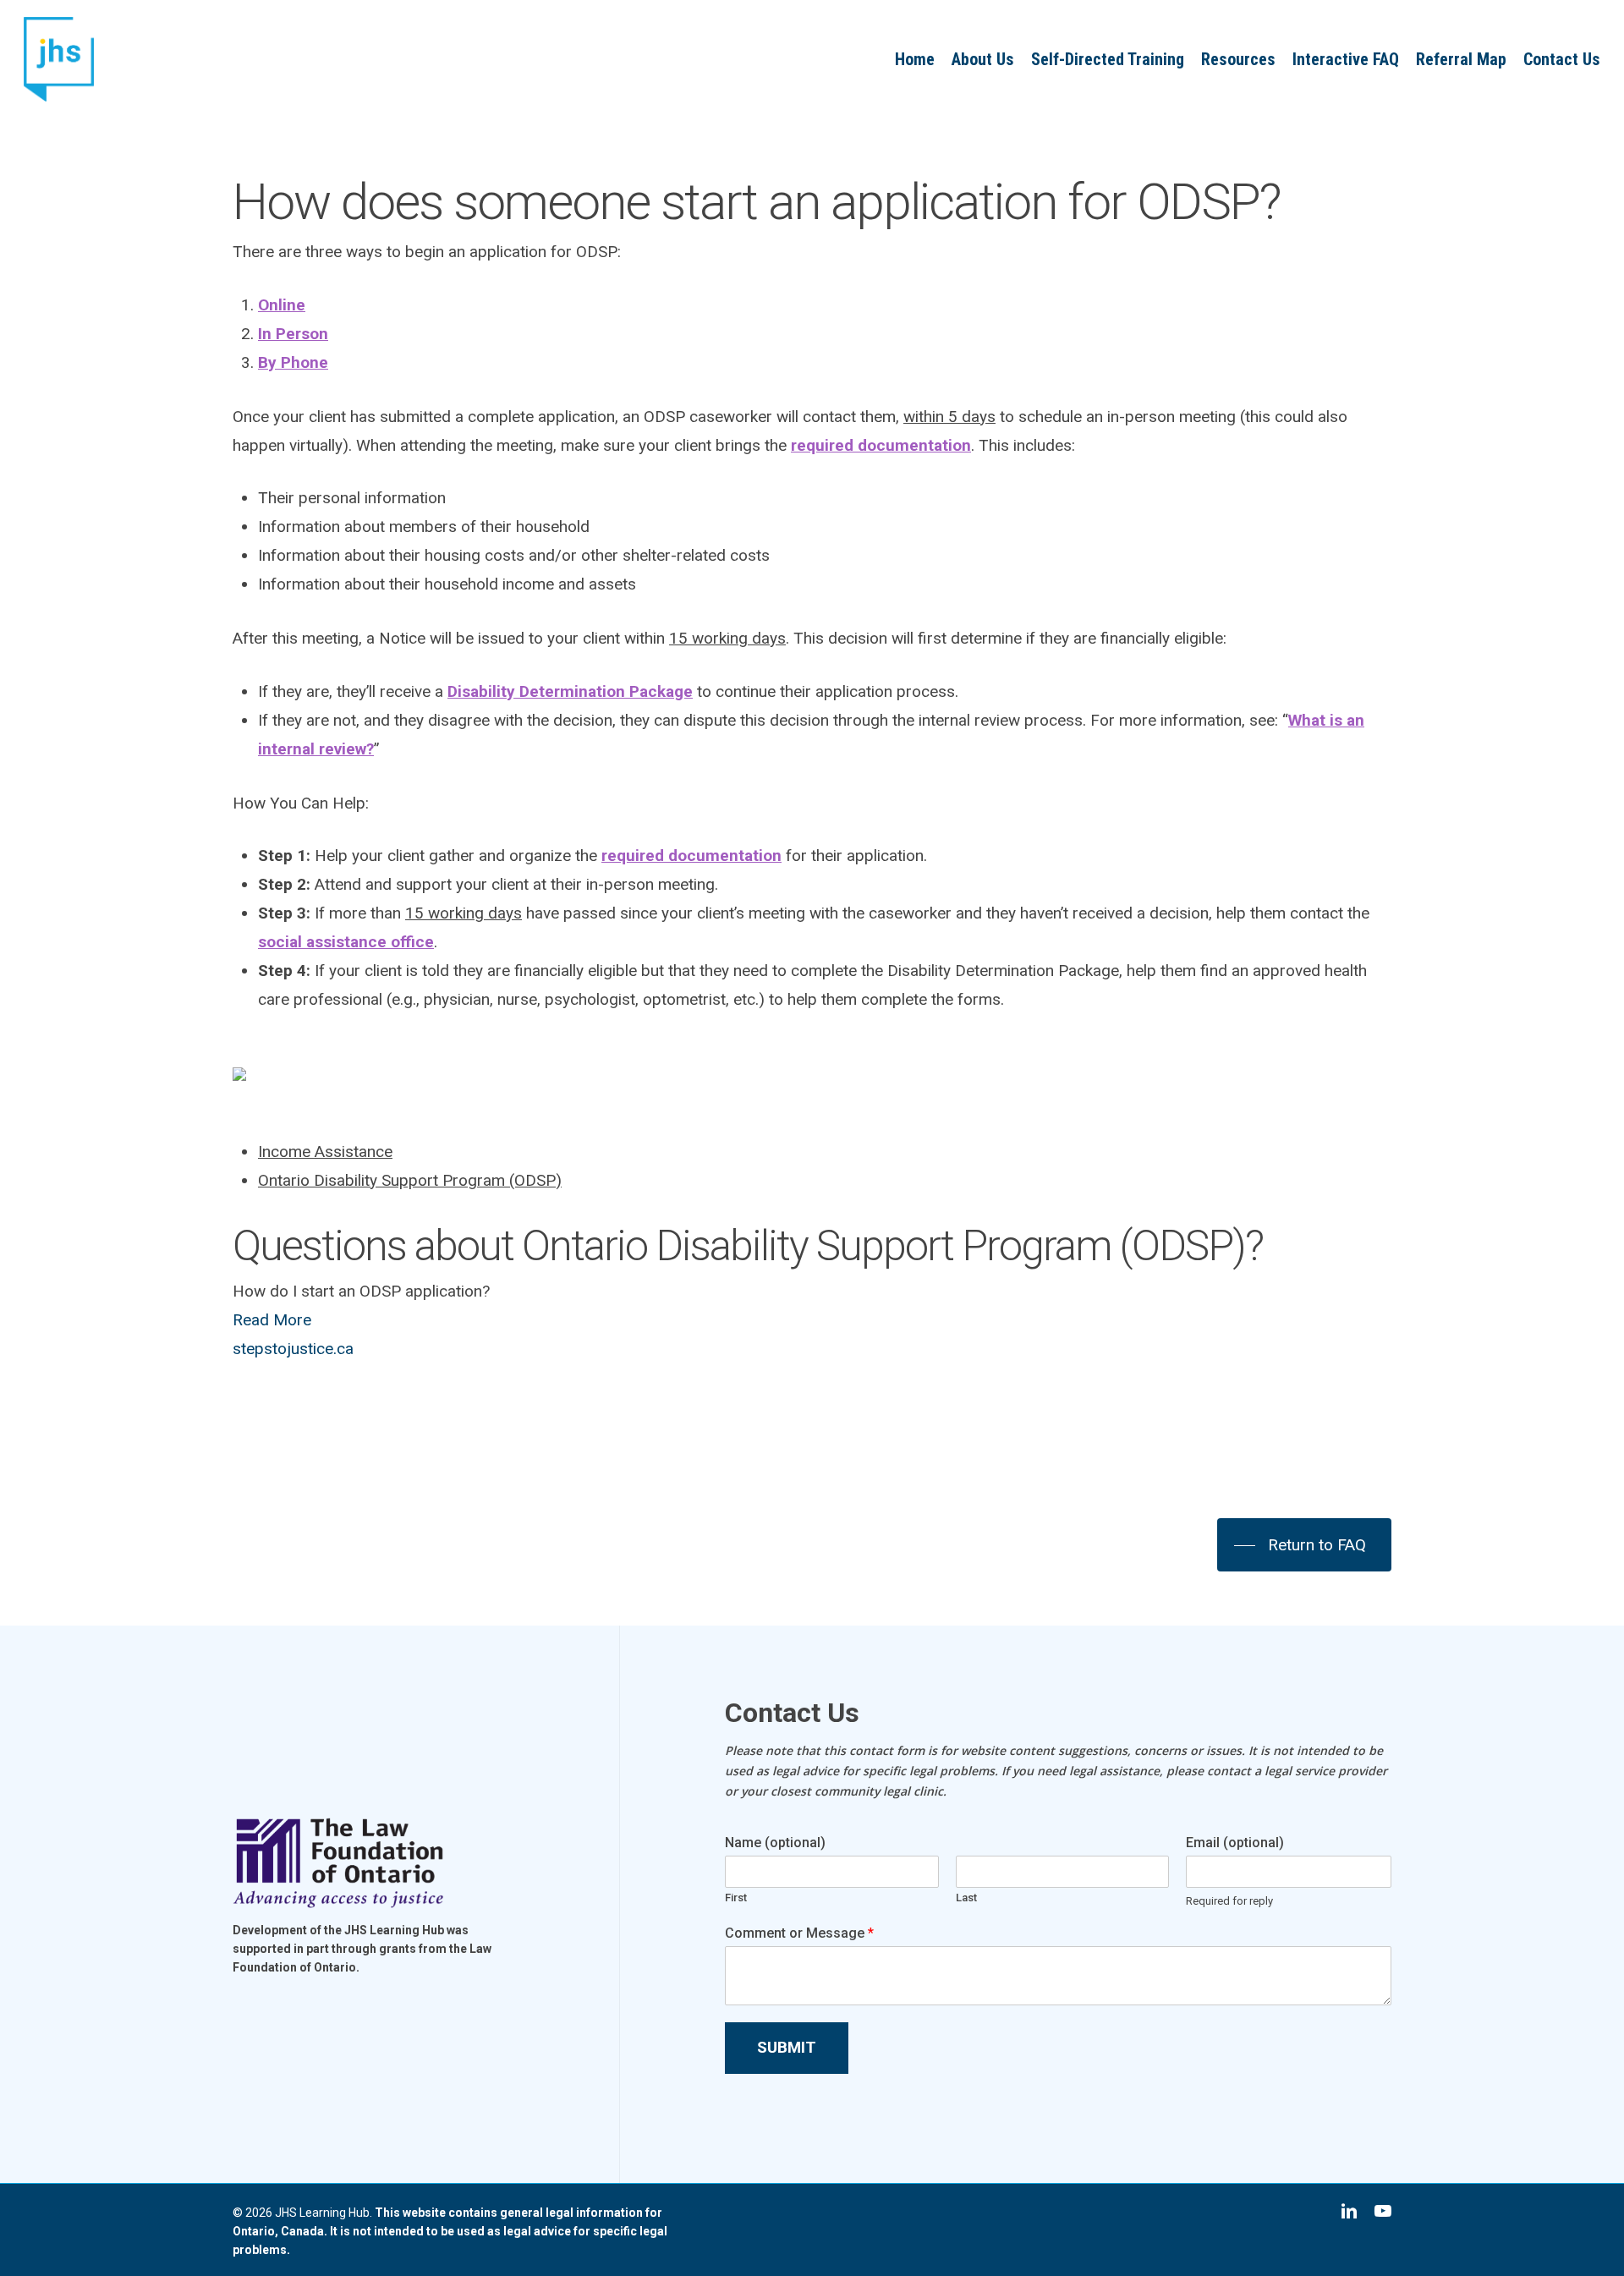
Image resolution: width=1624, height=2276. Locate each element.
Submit (787, 2047)
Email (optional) (1235, 1843)
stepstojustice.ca (293, 1349)
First (736, 1898)
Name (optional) (775, 1843)
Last (966, 1898)
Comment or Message (799, 1933)
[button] (1304, 1545)
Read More (272, 1320)
